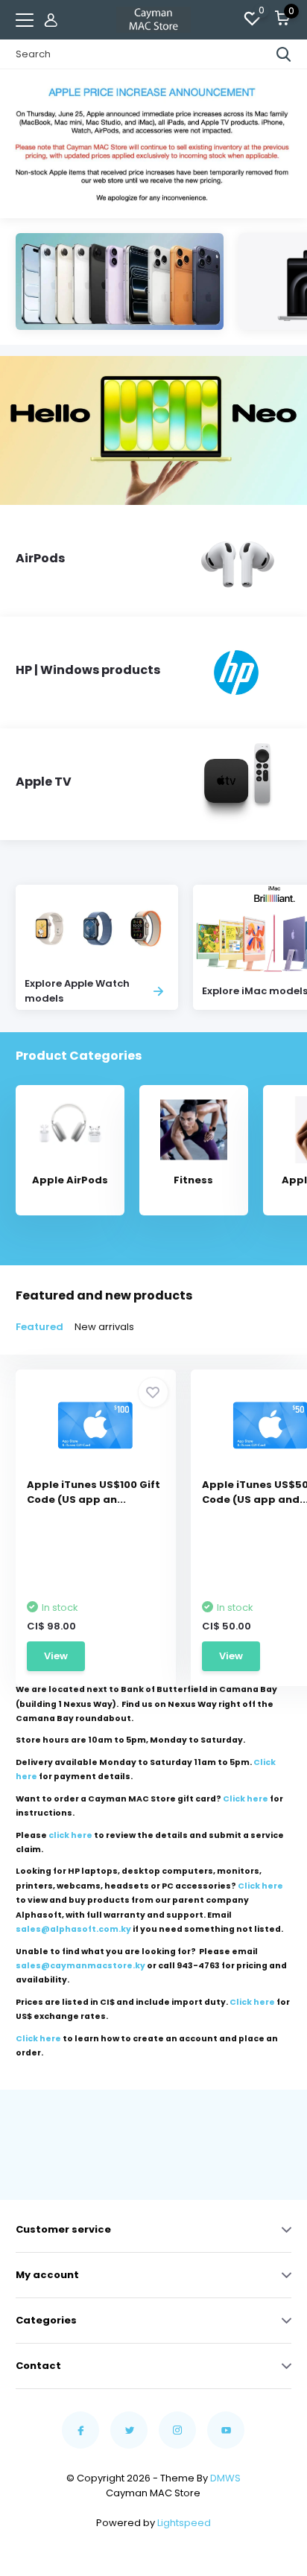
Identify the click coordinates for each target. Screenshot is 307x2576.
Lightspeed (184, 2523)
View (56, 1656)
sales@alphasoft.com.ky (73, 1929)
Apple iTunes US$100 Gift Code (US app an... (94, 1492)
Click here (246, 1799)
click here (70, 1835)
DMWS (225, 2478)
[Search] (284, 54)
